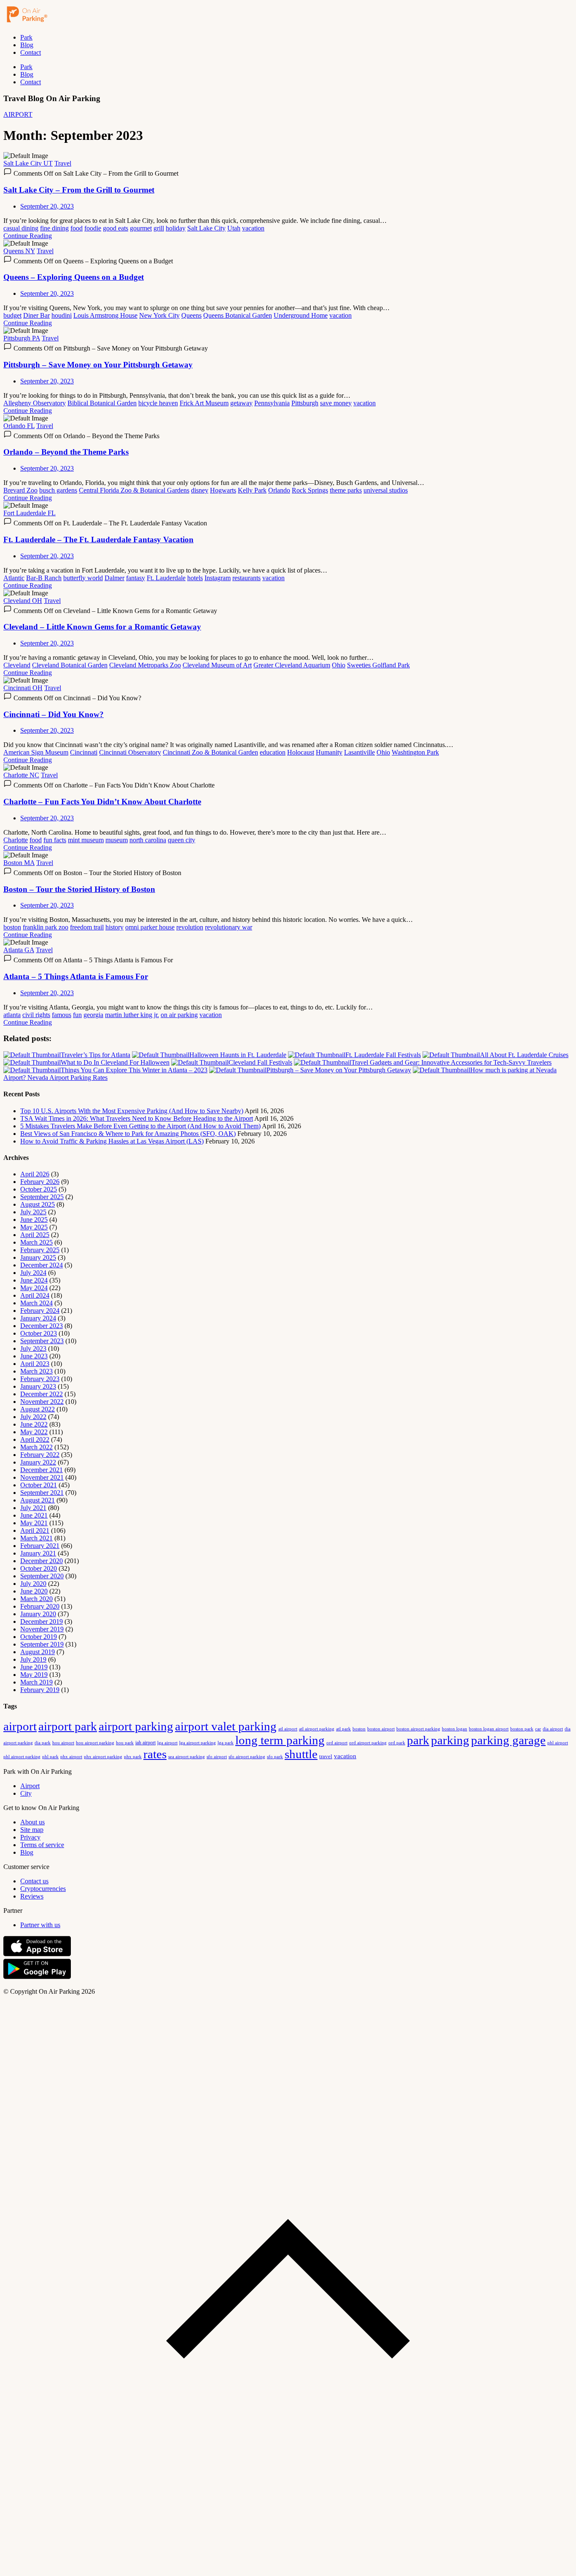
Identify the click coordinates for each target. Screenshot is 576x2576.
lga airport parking (198, 1743)
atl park (343, 1729)
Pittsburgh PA (22, 338)
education (273, 752)
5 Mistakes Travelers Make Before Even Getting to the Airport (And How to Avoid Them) (140, 1126)
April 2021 (35, 1530)
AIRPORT (18, 114)
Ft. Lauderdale (166, 578)
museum (117, 840)
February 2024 (40, 1311)
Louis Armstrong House (105, 315)
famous (62, 1015)
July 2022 (33, 1417)
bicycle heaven (158, 403)
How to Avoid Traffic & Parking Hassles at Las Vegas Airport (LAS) (112, 1141)
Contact (31, 52)
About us (32, 1822)
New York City (159, 315)
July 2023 (33, 1348)
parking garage (508, 1740)
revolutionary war (229, 927)
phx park (133, 1757)
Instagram (218, 578)
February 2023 (40, 1379)
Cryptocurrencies (43, 1889)
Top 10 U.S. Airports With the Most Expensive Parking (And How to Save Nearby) (132, 1111)
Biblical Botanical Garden (102, 403)
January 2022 (38, 1462)
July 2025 (33, 1212)
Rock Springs (310, 490)
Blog (27, 45)
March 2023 (36, 1371)
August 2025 (38, 1204)
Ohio (339, 665)
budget (12, 315)
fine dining (54, 228)
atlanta (12, 1015)
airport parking (136, 1726)
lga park (226, 1743)
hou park (125, 1743)
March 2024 (36, 1303)
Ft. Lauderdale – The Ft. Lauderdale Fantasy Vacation (98, 540)
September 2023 (42, 1341)
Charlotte (16, 840)
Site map (32, 1830)
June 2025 (34, 1220)
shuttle (301, 1754)
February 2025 (40, 1250)
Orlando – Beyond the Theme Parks (66, 452)
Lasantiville (359, 752)
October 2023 (39, 1333)
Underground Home (301, 315)
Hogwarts (223, 490)
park (418, 1740)
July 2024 (33, 1273)
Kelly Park (252, 490)
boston (12, 927)
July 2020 (33, 1584)
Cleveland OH (23, 601)
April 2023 (35, 1364)
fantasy (136, 578)
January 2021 (38, 1553)
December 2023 (42, 1326)
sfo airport (217, 1757)
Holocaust (301, 752)
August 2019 (38, 1652)
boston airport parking (418, 1729)
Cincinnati (84, 752)
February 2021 (40, 1546)
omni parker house (150, 927)
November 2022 (42, 1402)
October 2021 (39, 1485)
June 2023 (34, 1356)
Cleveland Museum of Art (217, 665)
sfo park (275, 1757)
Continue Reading (28, 236)
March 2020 (36, 1599)
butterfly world (83, 578)
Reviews (32, 1896)
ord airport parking (368, 1743)
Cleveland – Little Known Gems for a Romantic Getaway (102, 627)
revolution (190, 927)
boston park (522, 1729)
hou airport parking (95, 1743)
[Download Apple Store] (37, 1954)
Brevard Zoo (20, 490)
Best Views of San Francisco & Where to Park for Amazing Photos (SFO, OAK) (128, 1134)
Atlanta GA (19, 950)
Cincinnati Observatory (130, 752)
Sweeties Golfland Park (378, 665)
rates (155, 1754)
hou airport (63, 1743)
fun (77, 1015)
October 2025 (39, 1189)
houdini (62, 315)
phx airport (71, 1757)
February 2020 (40, 1606)
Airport (30, 1786)
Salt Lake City (206, 228)
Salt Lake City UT (28, 163)
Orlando (279, 490)
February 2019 (40, 1690)
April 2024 (35, 1295)
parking (450, 1740)
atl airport (288, 1729)
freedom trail (87, 927)
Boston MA (19, 863)
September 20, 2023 (47, 206)
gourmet (141, 228)
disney (200, 490)
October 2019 (39, 1637)
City (26, 1793)
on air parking (179, 1015)
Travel (63, 163)
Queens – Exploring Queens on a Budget (74, 277)
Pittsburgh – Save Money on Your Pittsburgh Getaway (98, 365)
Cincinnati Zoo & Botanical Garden (210, 752)
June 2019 (34, 1667)
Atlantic (14, 578)
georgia (93, 1015)
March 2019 (36, 1682)
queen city (182, 840)
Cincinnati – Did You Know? (54, 714)
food (77, 228)
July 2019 (33, 1659)
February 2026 (40, 1182)
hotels (195, 578)
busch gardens (58, 490)
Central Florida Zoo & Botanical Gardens (134, 490)
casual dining (21, 228)
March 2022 (36, 1447)
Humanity (329, 752)
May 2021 (34, 1523)
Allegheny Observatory (35, 403)
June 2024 (34, 1280)
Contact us (34, 1881)
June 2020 (34, 1591)
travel (326, 1756)
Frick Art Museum (204, 403)
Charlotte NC (21, 775)
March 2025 (36, 1242)
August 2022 (38, 1409)
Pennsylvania (272, 403)
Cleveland (17, 665)
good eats (116, 228)
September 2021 (42, 1493)
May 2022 (34, 1432)
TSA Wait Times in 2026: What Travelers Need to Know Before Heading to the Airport (137, 1118)
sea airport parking (187, 1757)
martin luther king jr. (132, 1015)
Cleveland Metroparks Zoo (145, 665)
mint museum (86, 840)
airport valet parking (226, 1726)
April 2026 (35, 1174)
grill (159, 228)
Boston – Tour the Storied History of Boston (79, 889)
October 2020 (39, 1568)
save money (336, 403)
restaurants (246, 578)
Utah (234, 228)
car (538, 1729)
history (114, 927)
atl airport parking (317, 1729)
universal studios (386, 490)
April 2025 (35, 1235)
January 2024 (38, 1318)
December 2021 (42, 1470)
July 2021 (33, 1508)
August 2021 (38, 1500)
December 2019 (42, 1621)
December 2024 (42, 1265)
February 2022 (40, 1455)
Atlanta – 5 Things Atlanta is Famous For (76, 976)
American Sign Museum (36, 752)
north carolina (148, 840)
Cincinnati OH (23, 688)
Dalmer (114, 578)
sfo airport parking (247, 1757)
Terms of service (42, 1845)
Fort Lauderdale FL (30, 513)
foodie (93, 228)
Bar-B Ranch (44, 578)
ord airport (337, 1743)
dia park (43, 1743)
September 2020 (42, 1576)
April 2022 (35, 1439)
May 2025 (34, 1227)
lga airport (167, 1743)
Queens (191, 315)
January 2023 (38, 1386)
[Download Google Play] (37, 1977)
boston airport (381, 1729)
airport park (68, 1726)
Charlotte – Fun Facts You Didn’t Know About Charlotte (102, 802)
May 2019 (34, 1675)
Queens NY (19, 251)
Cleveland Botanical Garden (70, 665)
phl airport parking (22, 1757)
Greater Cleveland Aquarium (292, 665)
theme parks (346, 490)
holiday (176, 228)
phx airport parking (103, 1757)
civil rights (36, 1015)
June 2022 (34, 1424)
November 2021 (42, 1477)
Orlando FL (19, 426)
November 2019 (42, 1629)
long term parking (280, 1740)
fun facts (55, 840)
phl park (50, 1757)
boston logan (455, 1729)
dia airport (553, 1729)
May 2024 (34, 1288)
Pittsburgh (305, 403)
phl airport (558, 1743)
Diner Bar (36, 315)
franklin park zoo (46, 927)
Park (26, 37)
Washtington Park (415, 752)
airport (20, 1726)
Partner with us (40, 1925)
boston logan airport (489, 1729)
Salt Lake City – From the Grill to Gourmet (79, 190)
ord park (397, 1743)
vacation (253, 228)
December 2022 (42, 1394)
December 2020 (42, 1561)
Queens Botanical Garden (238, 315)
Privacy (30, 1837)
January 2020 (38, 1614)
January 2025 (38, 1257)
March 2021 (36, 1538)
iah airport (145, 1743)
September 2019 (42, 1644)
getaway (241, 403)
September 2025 (42, 1197)
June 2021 (34, 1515)
